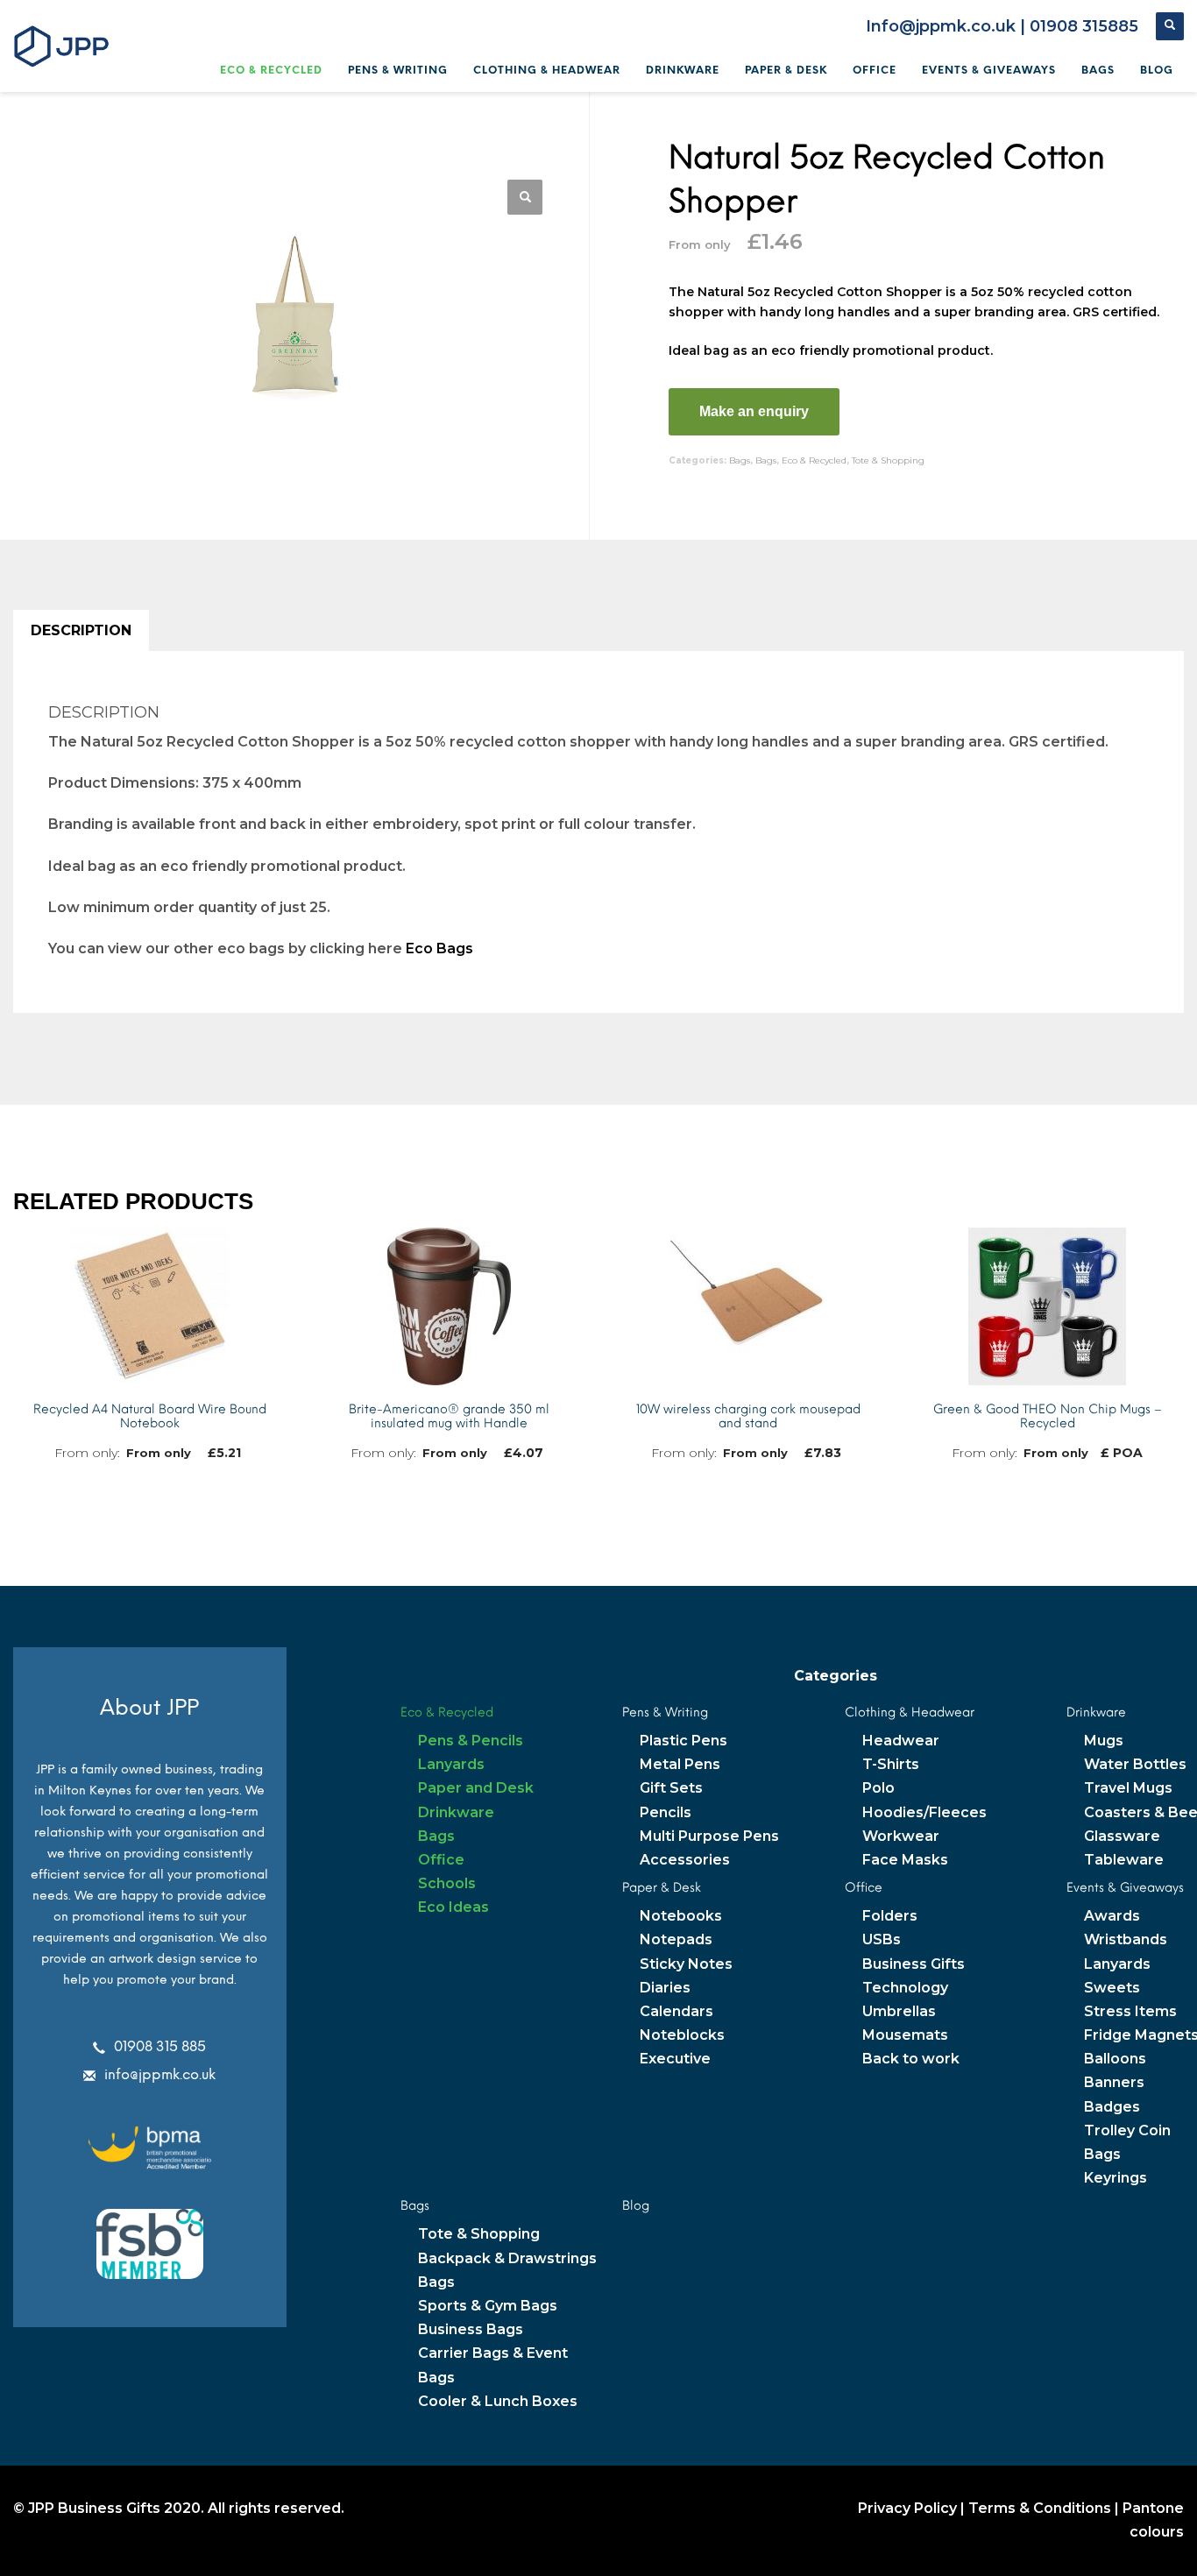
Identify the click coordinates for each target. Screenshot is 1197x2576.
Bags (740, 460)
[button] (525, 197)
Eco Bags (439, 948)
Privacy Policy (907, 2508)
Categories (836, 1676)
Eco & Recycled (814, 460)
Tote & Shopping (888, 460)
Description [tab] (81, 630)
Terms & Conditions (1040, 2508)
